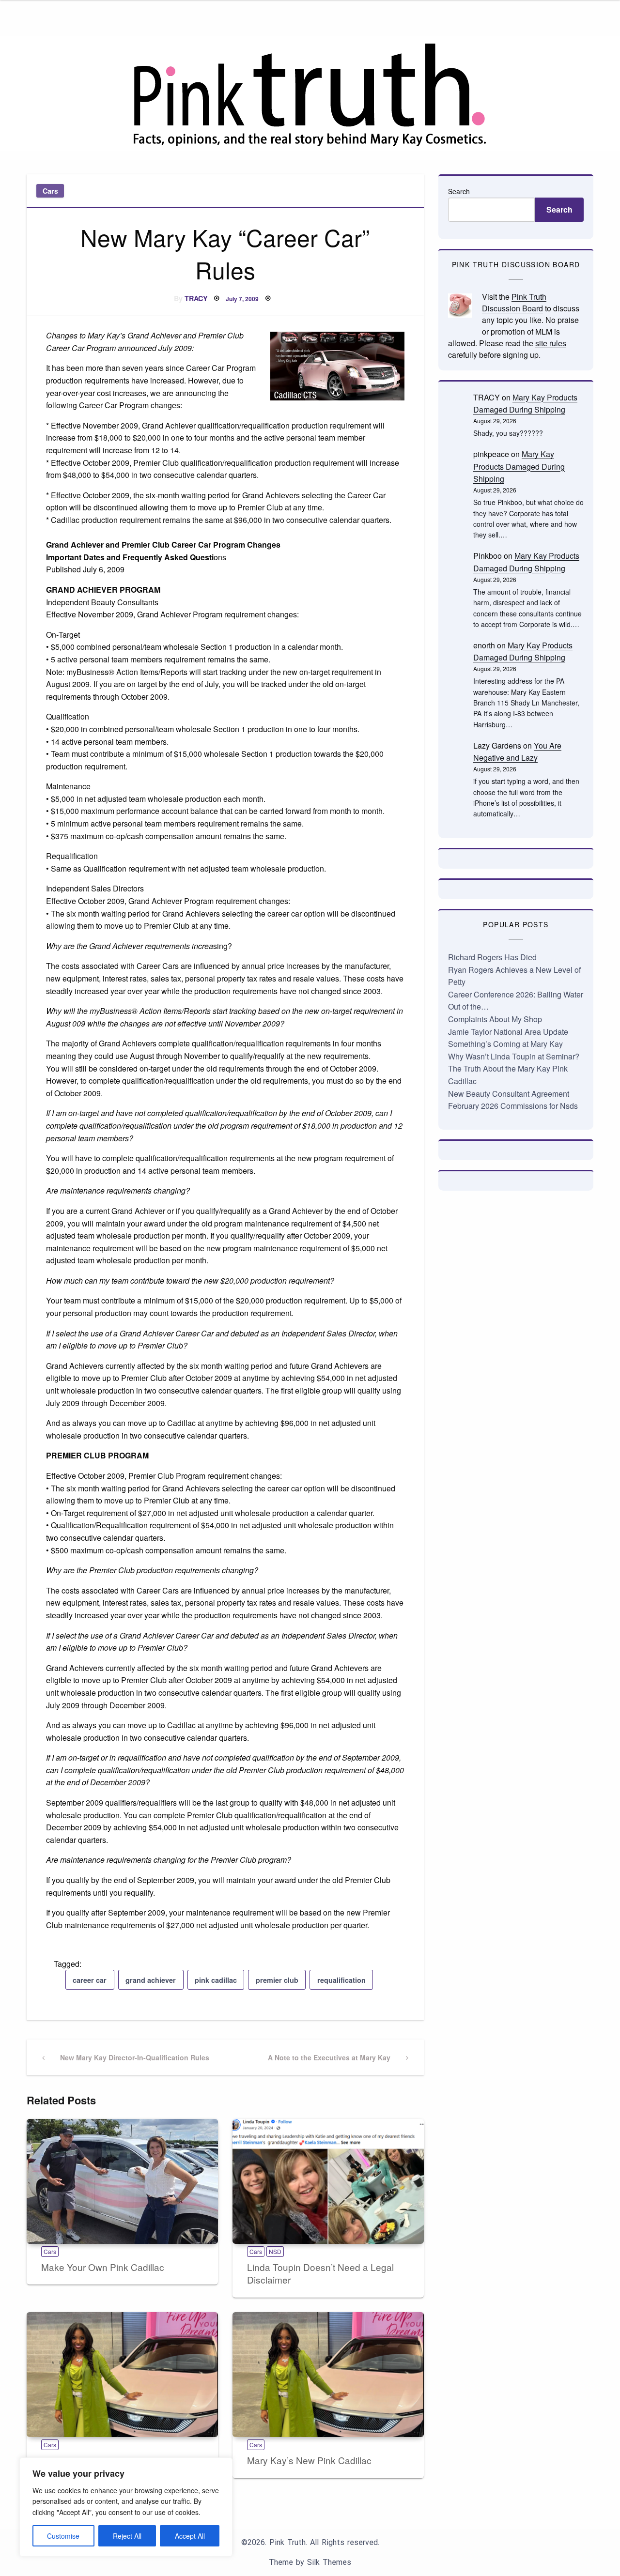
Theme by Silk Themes (310, 2562)
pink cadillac (216, 1980)
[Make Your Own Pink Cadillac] (122, 2181)
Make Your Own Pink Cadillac (103, 2267)
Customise (63, 2536)
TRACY (196, 298)
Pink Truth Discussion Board (514, 302)
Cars (50, 191)
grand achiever (151, 1980)
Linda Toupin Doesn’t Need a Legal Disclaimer (320, 2273)
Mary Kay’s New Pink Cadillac (309, 2460)
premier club (277, 1980)
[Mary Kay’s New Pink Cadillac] (328, 2375)
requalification (341, 1980)
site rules (551, 343)
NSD (275, 2251)
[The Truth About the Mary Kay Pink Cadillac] (122, 2375)
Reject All (127, 2536)
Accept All (190, 2536)
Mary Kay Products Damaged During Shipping (519, 466)
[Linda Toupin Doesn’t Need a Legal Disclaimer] (328, 2181)
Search (459, 191)
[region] (126, 2507)
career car (90, 1980)
